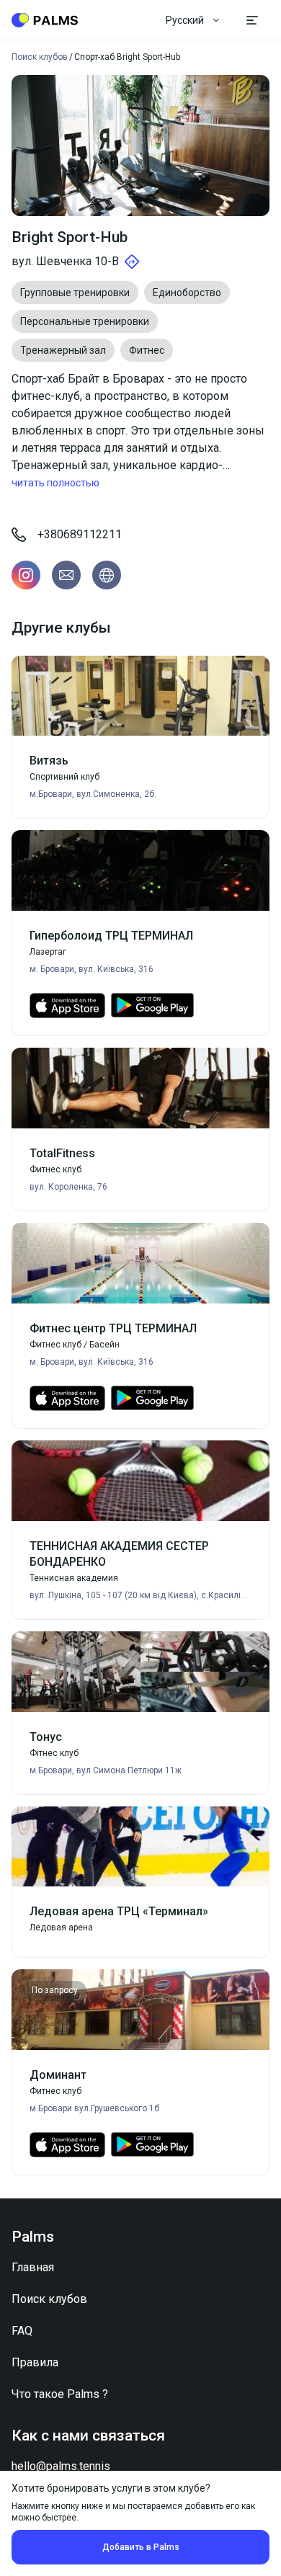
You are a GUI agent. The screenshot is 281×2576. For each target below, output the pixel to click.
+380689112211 (80, 534)
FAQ (22, 2331)
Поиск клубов (49, 2299)
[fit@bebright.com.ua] (66, 575)
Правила (35, 2362)
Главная (33, 2267)
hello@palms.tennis (61, 2466)
